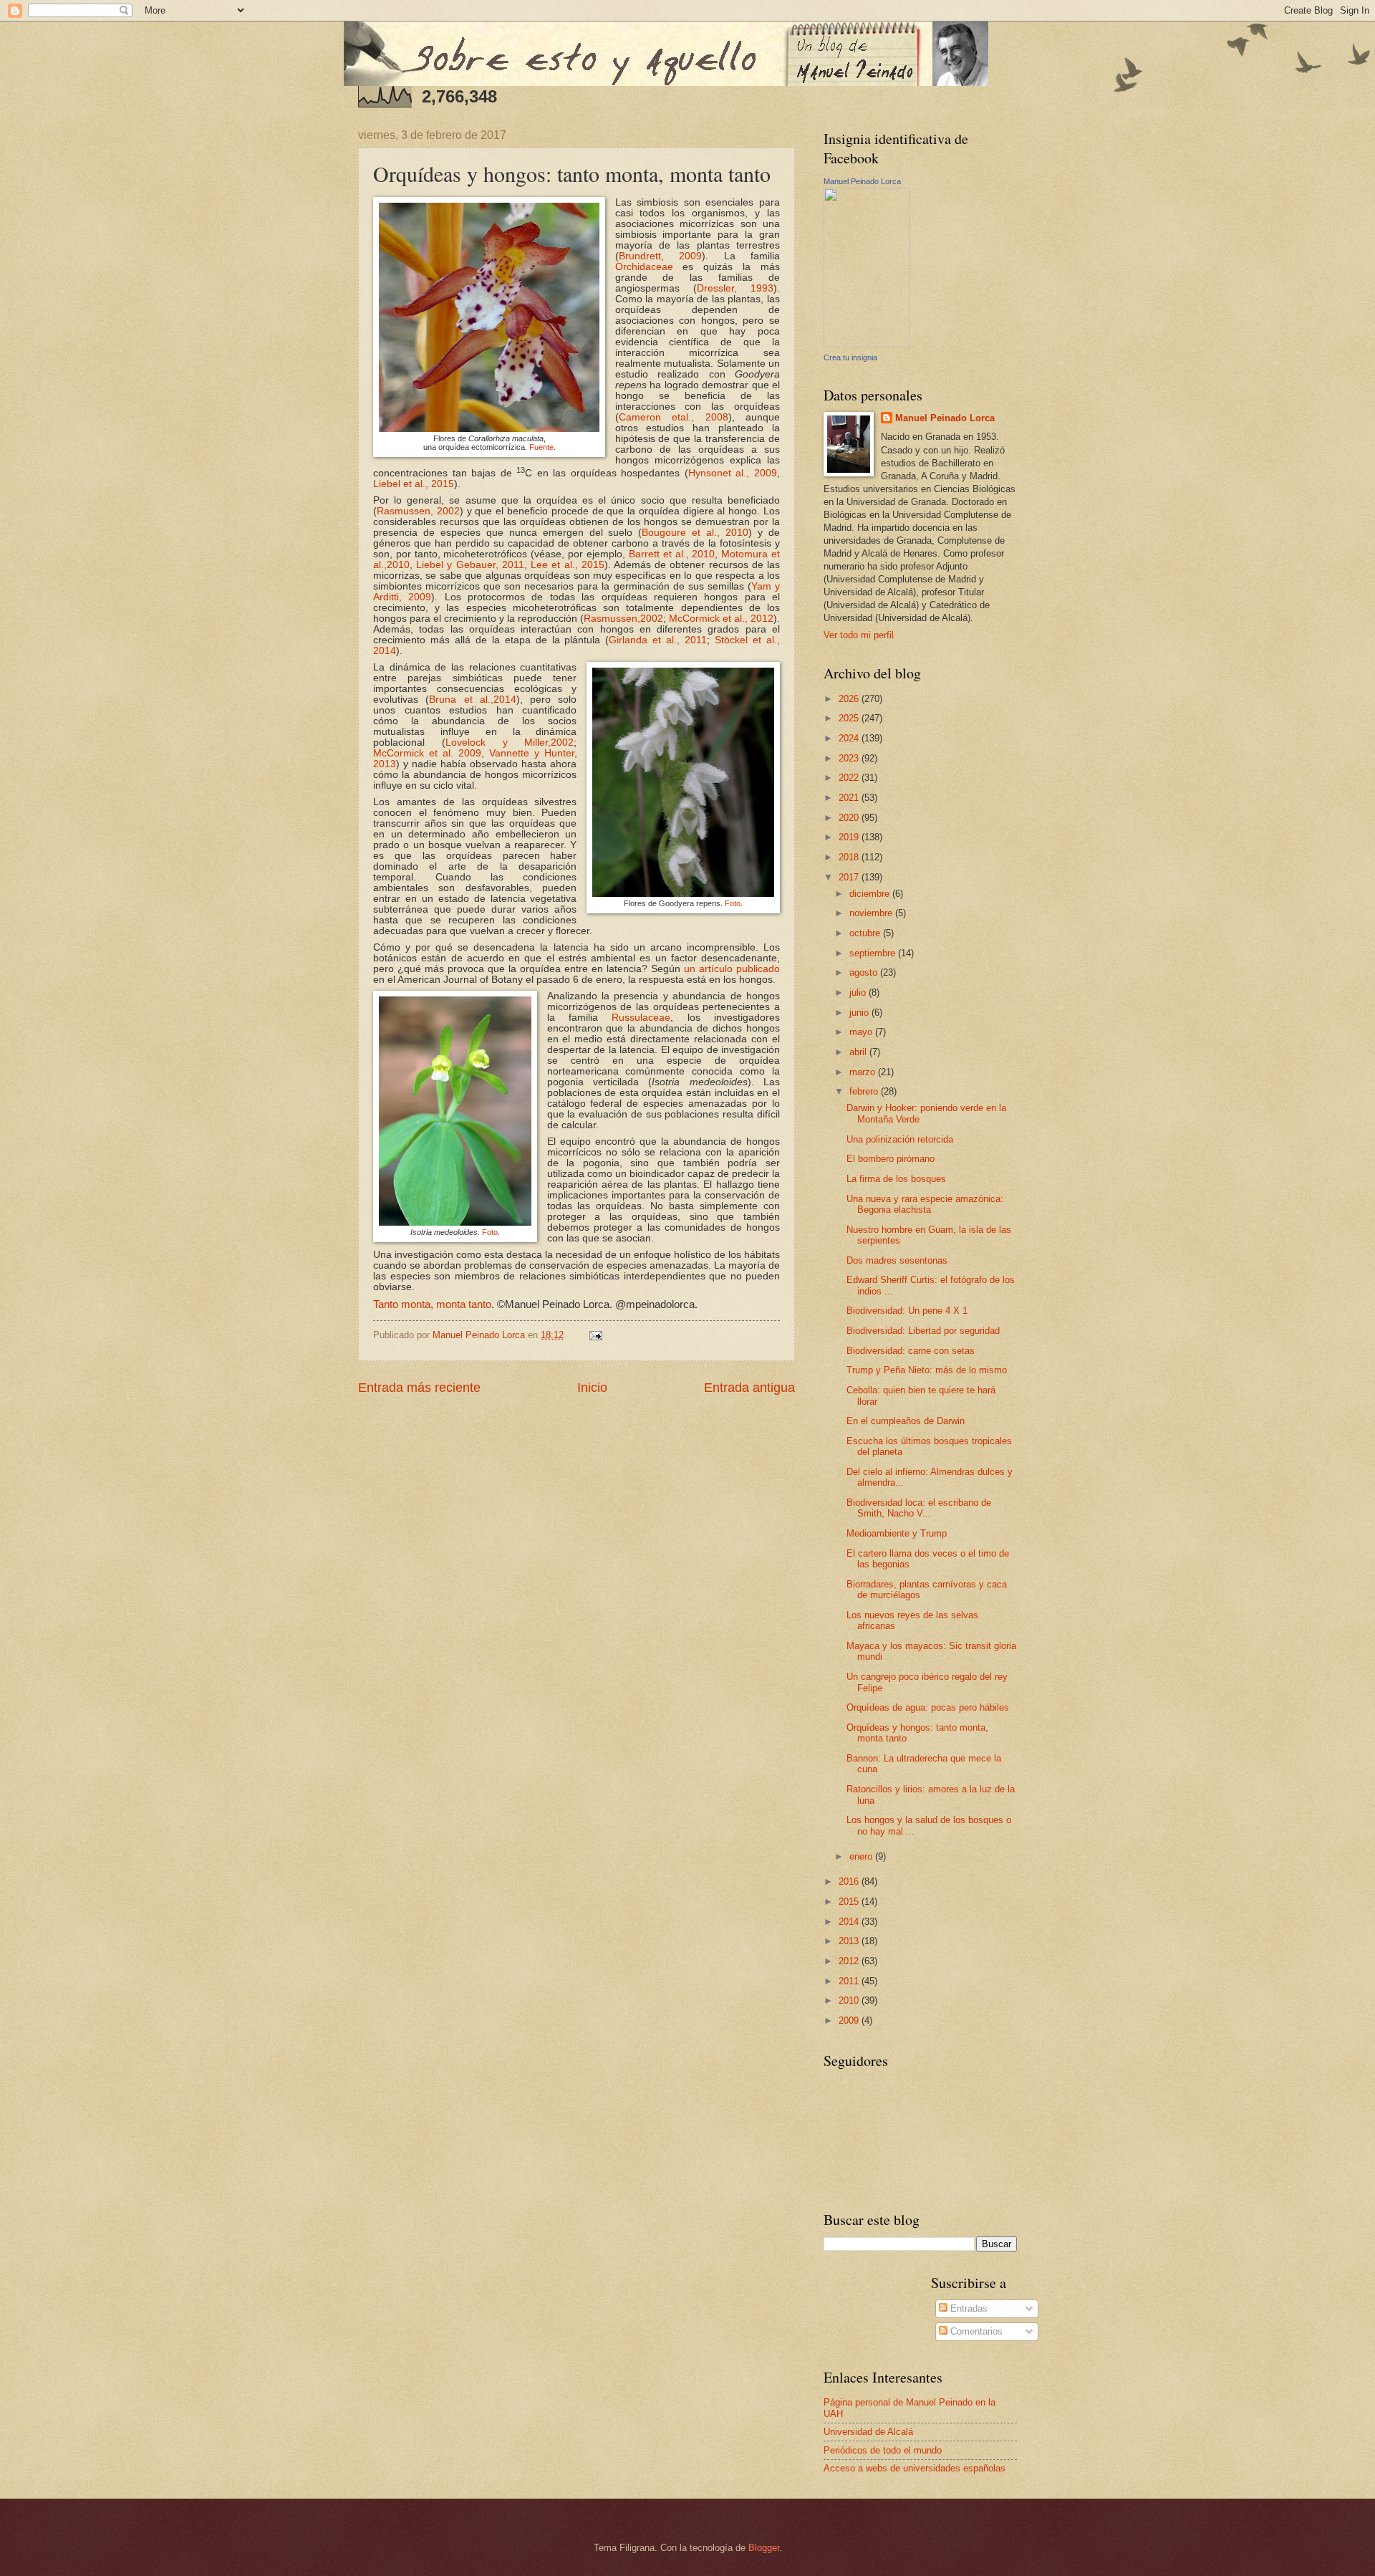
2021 (850, 798)
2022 (850, 778)
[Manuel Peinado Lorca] (867, 344)
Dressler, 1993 (735, 288)
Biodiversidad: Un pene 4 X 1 (907, 1311)
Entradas (968, 2308)
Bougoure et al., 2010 (695, 533)
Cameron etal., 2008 (674, 417)
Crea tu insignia (850, 357)
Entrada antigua (749, 1388)
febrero (865, 1091)
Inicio (592, 1388)
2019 (850, 837)
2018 (850, 857)
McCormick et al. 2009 (427, 753)
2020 (850, 818)
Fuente (541, 447)
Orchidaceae (644, 267)
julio (859, 993)
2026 (850, 699)
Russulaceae (641, 1018)
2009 (850, 2020)
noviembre (872, 913)
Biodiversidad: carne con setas (911, 1351)
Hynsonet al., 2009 (733, 473)
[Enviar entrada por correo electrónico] (595, 1335)
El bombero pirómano (891, 1159)
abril (859, 1052)
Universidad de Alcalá (868, 2432)
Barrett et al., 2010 (672, 554)
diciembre (871, 894)
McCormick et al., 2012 (721, 619)
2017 (850, 877)
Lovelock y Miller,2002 (510, 742)
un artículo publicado (732, 969)
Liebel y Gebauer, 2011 (470, 565)
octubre (866, 933)
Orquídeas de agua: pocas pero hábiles (928, 1707)
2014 (850, 1922)
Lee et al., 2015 (568, 565)
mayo (862, 1032)
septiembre (874, 953)
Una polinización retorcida (900, 1139)
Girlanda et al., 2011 (658, 640)
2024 (850, 738)
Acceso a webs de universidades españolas (915, 2468)
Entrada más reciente (419, 1388)
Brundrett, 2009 (661, 256)
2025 (850, 718)
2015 (850, 1902)
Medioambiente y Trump (897, 1533)
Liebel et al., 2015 (414, 484)
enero (862, 1856)
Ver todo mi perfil (859, 635)
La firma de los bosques (896, 1179)
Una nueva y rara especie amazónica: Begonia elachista (925, 1204)
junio (860, 1013)
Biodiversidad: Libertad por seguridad (923, 1331)
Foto (733, 903)
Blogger (764, 2548)
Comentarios (975, 2331)
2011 (850, 1981)
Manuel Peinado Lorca (862, 181)
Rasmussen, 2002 (418, 511)
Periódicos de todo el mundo (883, 2450)
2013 (850, 1941)
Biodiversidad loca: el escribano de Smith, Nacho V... (919, 1508)
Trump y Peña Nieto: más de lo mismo (927, 1370)
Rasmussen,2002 (623, 619)
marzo (864, 1072)
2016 (850, 1881)
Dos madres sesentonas (897, 1260)
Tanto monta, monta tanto (432, 1304)
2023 (850, 758)
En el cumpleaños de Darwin (906, 1421)
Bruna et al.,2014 (473, 700)
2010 (850, 2000)
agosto (865, 972)
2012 (850, 1961)
